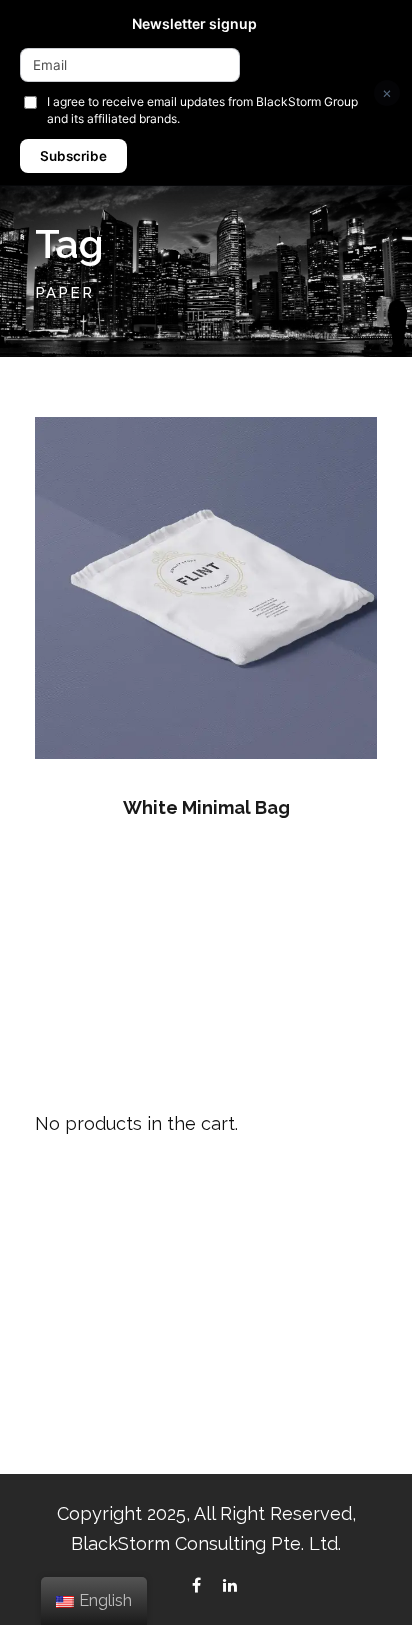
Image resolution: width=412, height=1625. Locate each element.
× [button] (387, 92)
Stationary (73, 1369)
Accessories (79, 1252)
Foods (58, 1291)
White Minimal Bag (206, 807)
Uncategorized (89, 1408)
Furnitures (71, 1330)
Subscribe (73, 156)
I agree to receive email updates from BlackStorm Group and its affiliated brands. (202, 110)
